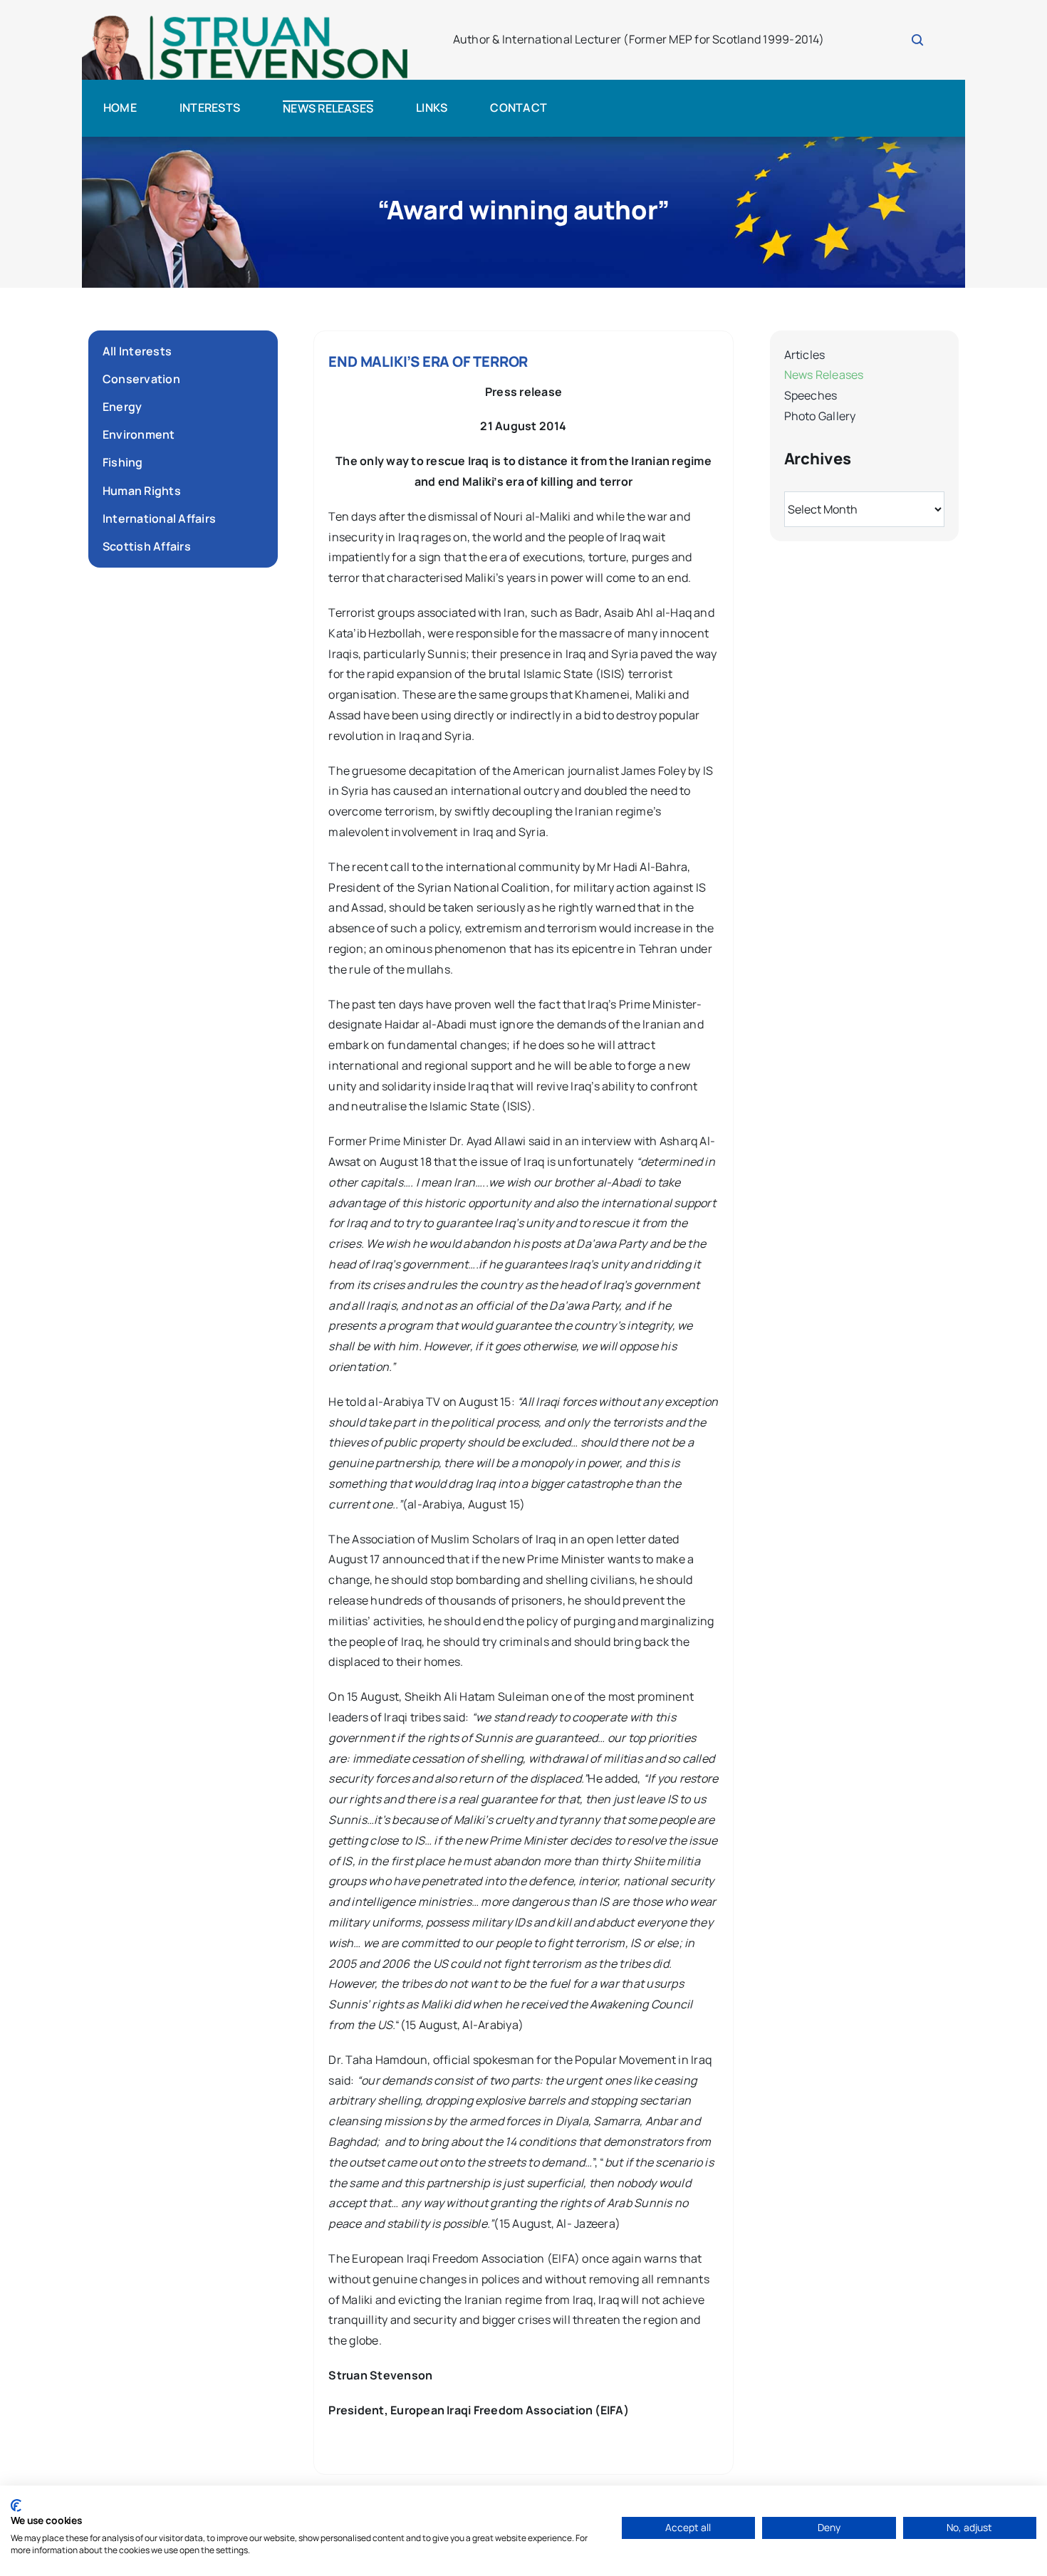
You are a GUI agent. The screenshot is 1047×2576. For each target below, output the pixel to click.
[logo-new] (245, 20)
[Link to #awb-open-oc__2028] (917, 40)
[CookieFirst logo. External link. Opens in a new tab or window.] (16, 2505)
